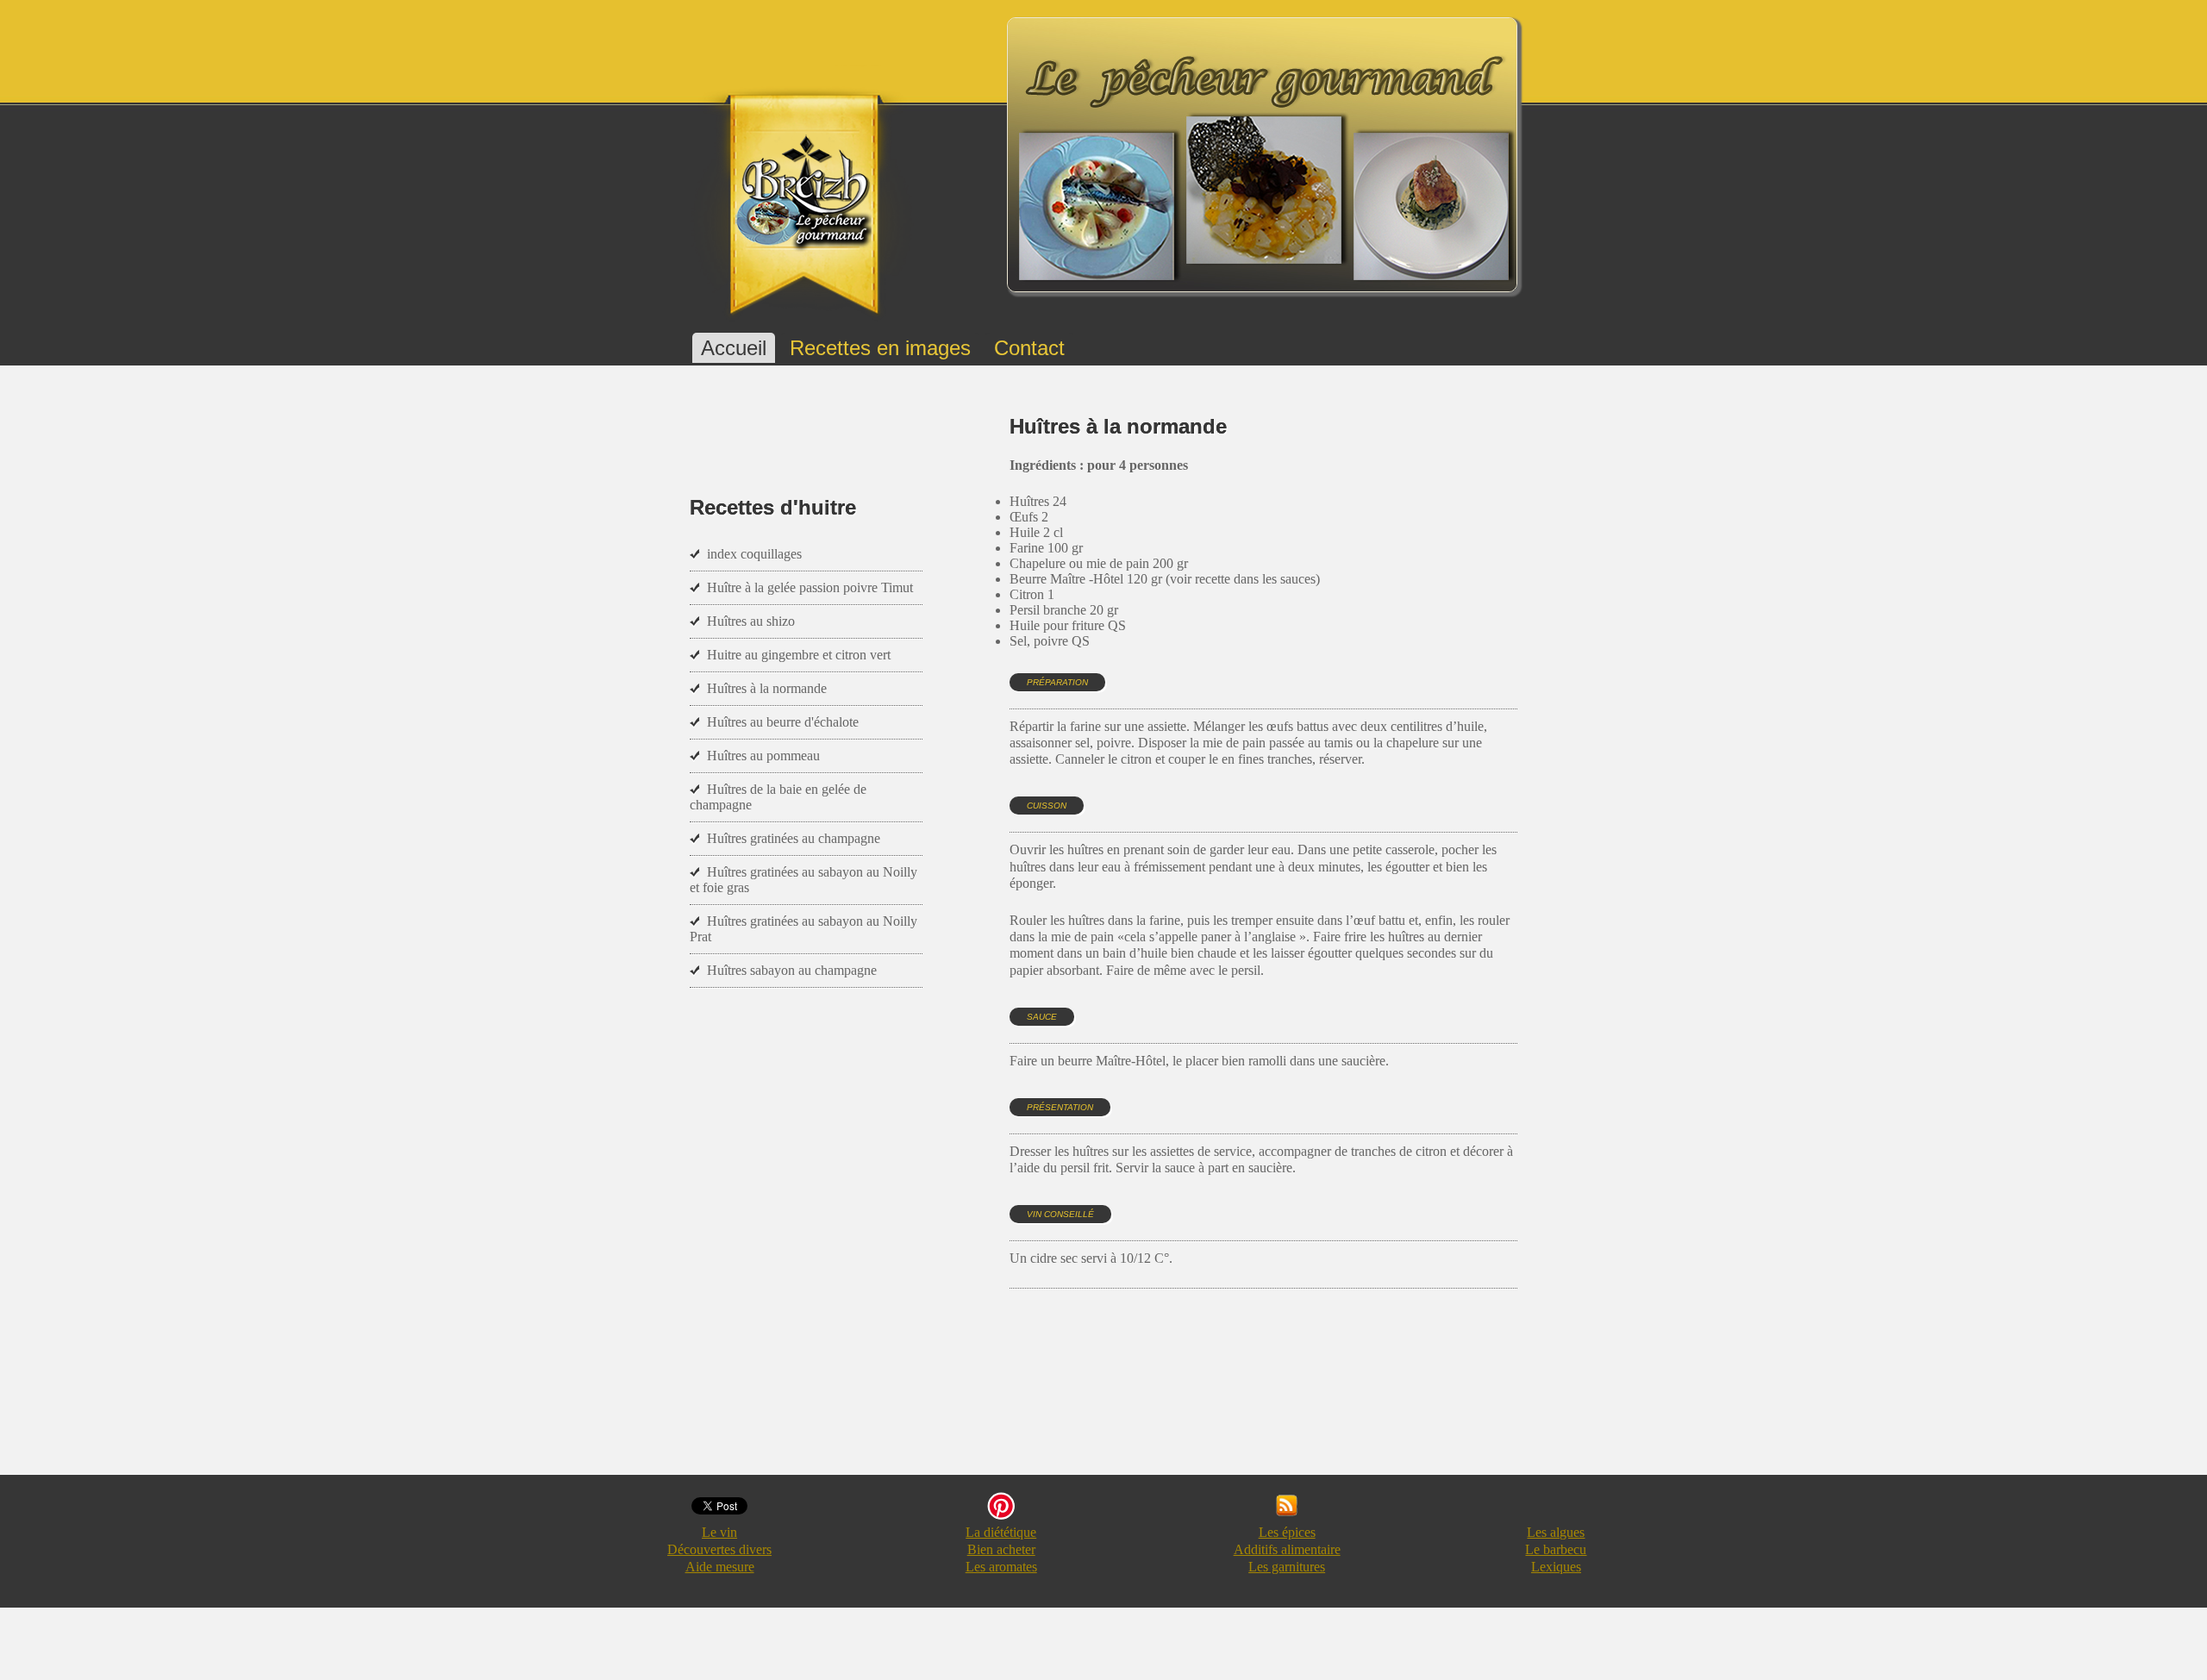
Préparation (1057, 682)
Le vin (719, 1532)
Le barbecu (1556, 1549)
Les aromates (1001, 1567)
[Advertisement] (1323, 1398)
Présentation (1060, 1107)
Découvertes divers (719, 1549)
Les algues (1556, 1532)
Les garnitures (1287, 1567)
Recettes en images (880, 348)
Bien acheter (1001, 1549)
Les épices (1287, 1532)
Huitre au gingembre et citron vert (799, 655)
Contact (1029, 348)
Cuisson (1047, 806)
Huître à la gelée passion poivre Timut (810, 587)
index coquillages (754, 554)
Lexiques (1556, 1567)
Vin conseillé (1060, 1214)
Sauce (1042, 1017)
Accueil (734, 348)
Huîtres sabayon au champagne (792, 970)
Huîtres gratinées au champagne (794, 838)
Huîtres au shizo (751, 621)
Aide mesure (720, 1567)
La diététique (1001, 1532)
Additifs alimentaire (1287, 1549)
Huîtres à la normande (767, 688)
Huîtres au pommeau (763, 756)
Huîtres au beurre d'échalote (783, 722)
